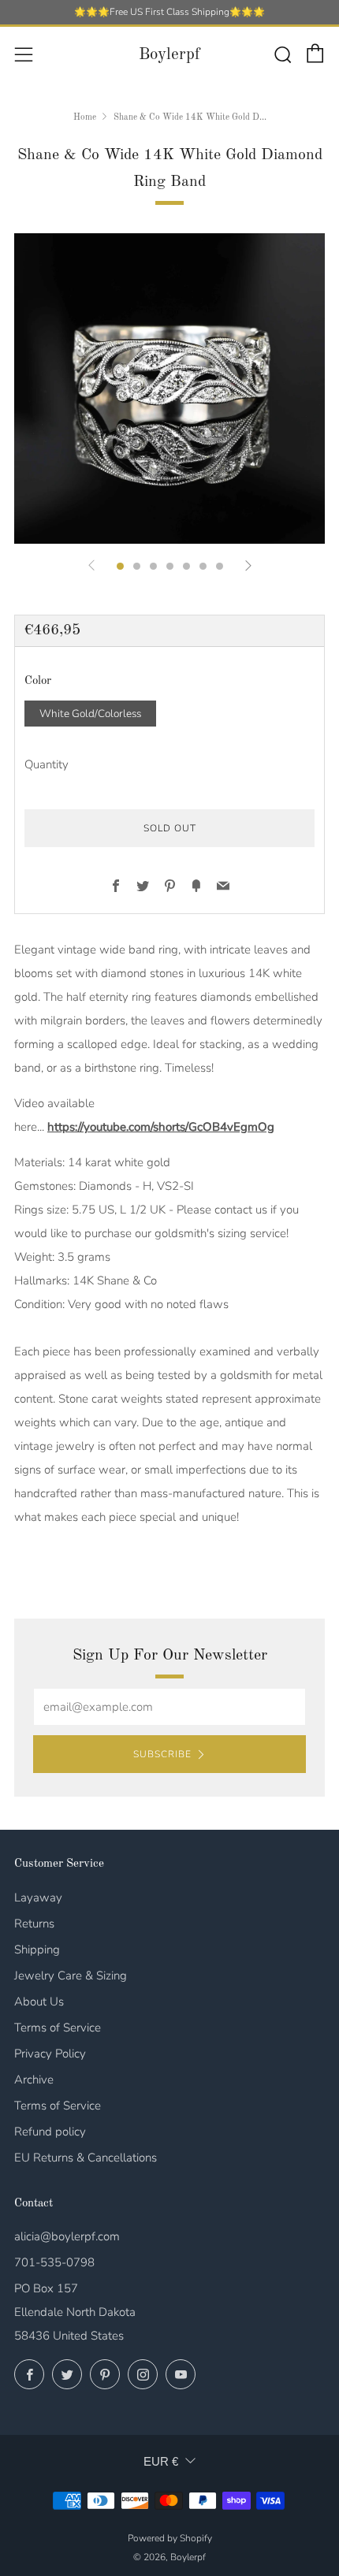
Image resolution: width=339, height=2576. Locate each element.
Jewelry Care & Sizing (71, 1976)
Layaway (38, 1898)
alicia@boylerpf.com (67, 2236)
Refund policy (50, 2132)
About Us (39, 2002)
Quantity (47, 764)
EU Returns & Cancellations (86, 2158)
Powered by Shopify (170, 2538)
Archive (34, 2080)
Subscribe (162, 1754)
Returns (34, 1924)
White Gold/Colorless (90, 714)
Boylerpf (169, 55)
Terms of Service (58, 2028)
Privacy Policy (50, 2054)
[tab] (120, 566)
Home (85, 117)
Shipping (37, 1950)
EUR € (161, 2461)
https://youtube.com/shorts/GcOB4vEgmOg (161, 1127)
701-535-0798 (54, 2262)
